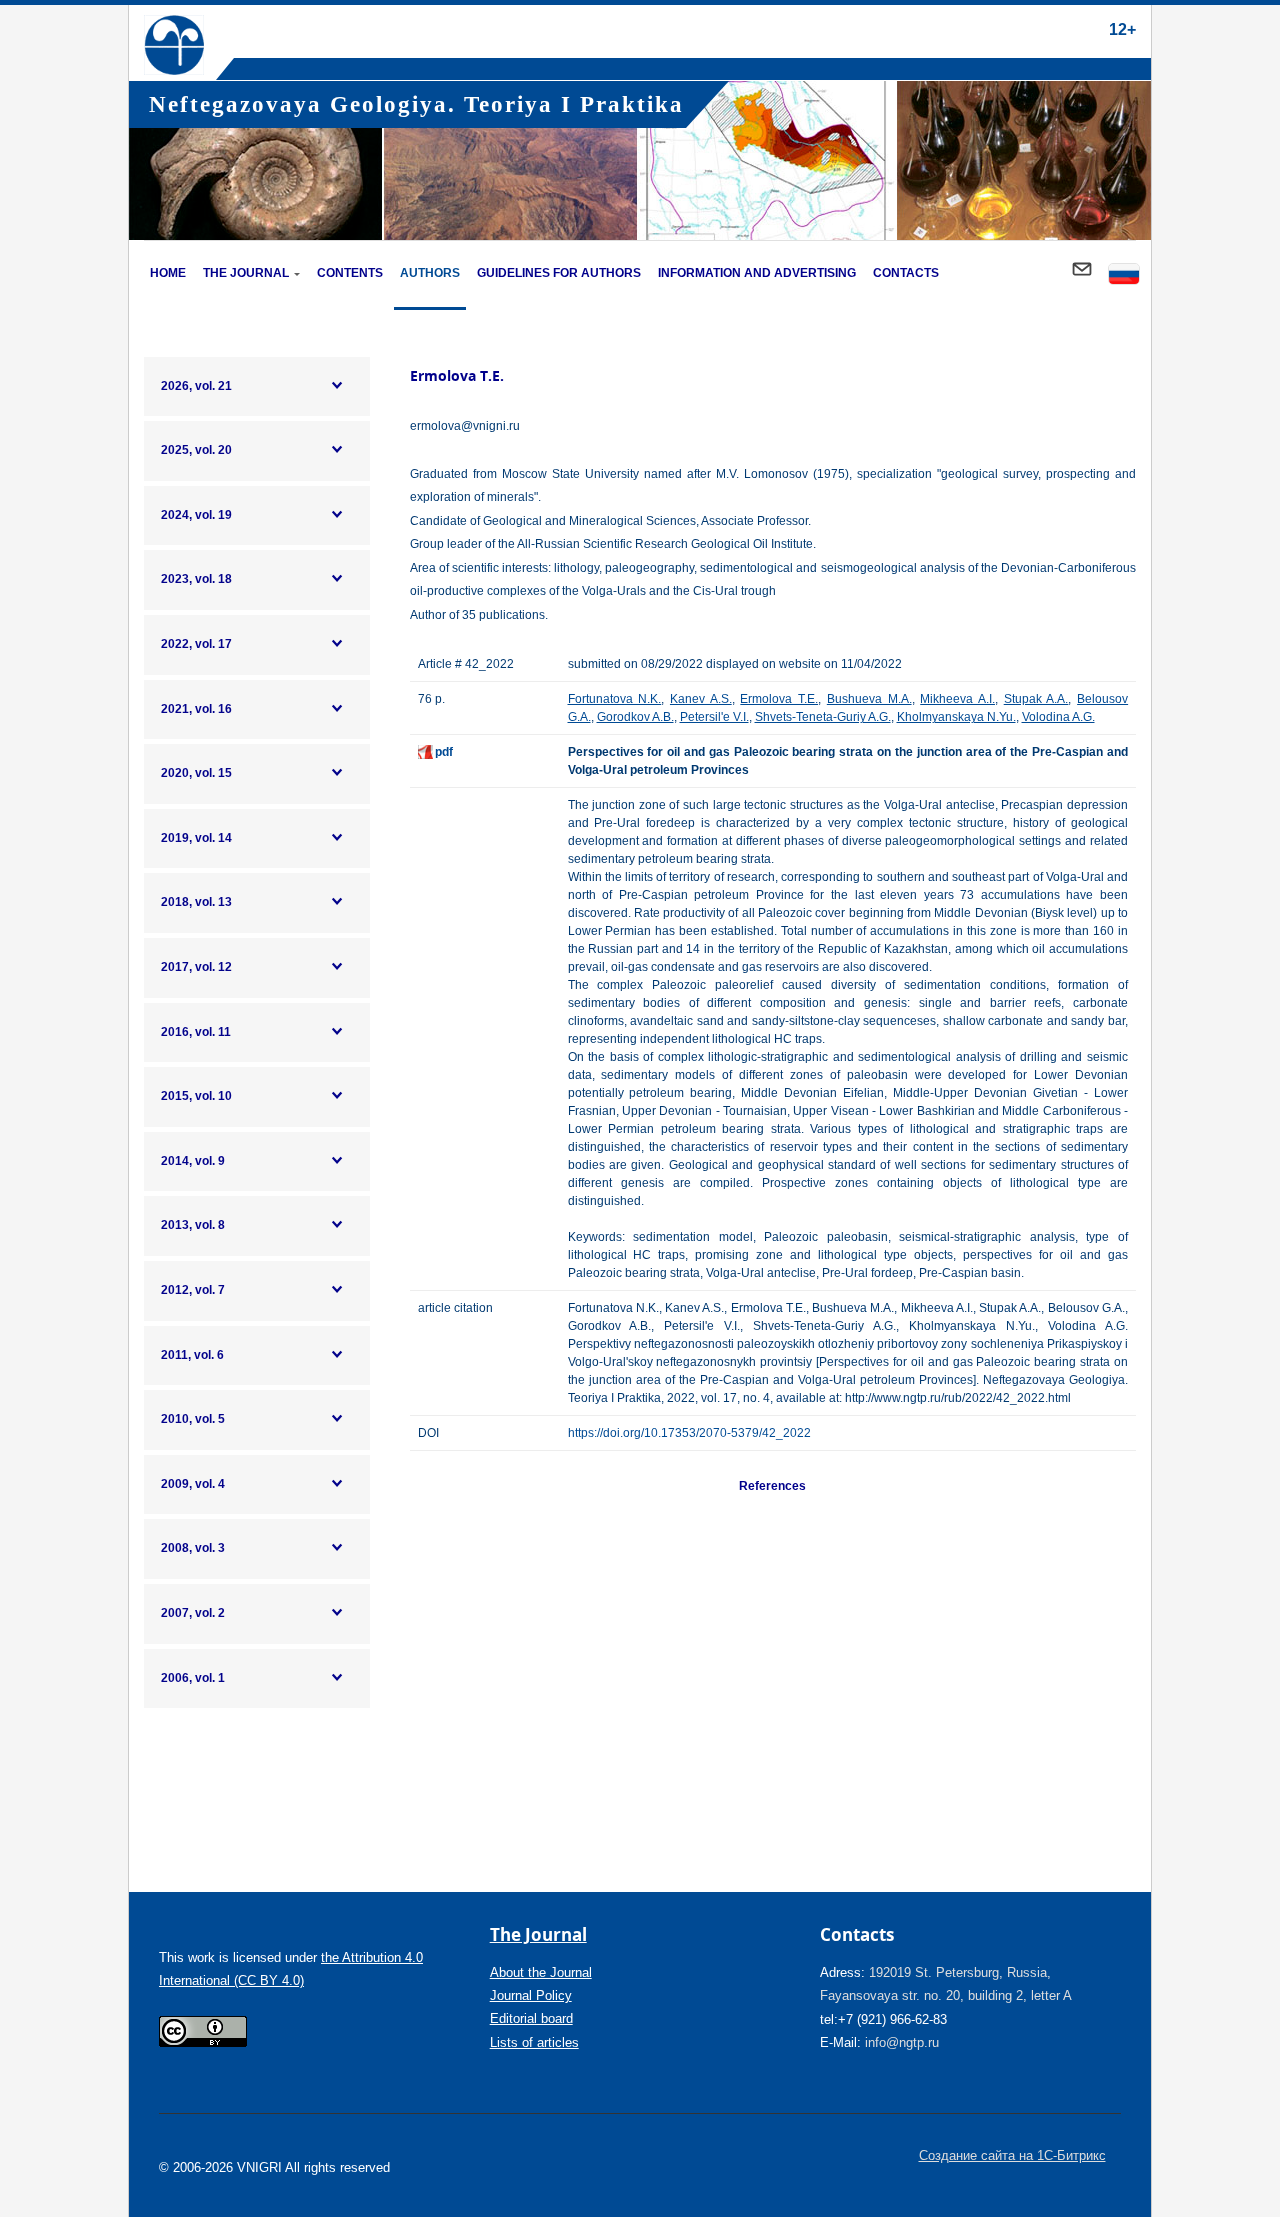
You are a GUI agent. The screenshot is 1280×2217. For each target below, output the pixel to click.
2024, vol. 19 (196, 515)
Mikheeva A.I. (957, 699)
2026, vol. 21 (196, 386)
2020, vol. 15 (196, 773)
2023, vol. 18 (196, 579)
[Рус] (1124, 275)
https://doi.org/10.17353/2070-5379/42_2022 (689, 1433)
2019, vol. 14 (196, 838)
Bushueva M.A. (869, 699)
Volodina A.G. (1058, 717)
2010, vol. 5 (193, 1419)
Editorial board (531, 2018)
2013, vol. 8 (193, 1225)
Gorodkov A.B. (635, 717)
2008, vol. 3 (193, 1548)
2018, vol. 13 (196, 902)
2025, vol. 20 (196, 450)
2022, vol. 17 (196, 644)
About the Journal (541, 1972)
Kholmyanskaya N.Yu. (956, 717)
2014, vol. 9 (193, 1161)
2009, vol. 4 (193, 1484)
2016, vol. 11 (196, 1032)
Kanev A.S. (701, 699)
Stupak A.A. (1036, 699)
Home (168, 273)
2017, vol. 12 (196, 967)
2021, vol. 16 (196, 709)
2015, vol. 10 (196, 1096)
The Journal (246, 273)
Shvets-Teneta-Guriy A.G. (823, 717)
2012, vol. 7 (193, 1290)
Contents (350, 273)
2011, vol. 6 (192, 1355)
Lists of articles (534, 2042)
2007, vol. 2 (193, 1613)
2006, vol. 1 (193, 1678)
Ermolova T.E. (779, 699)
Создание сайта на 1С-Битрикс (1012, 2155)
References (772, 1486)
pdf (444, 752)
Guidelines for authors (559, 273)
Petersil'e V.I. (714, 717)
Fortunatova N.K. (615, 699)
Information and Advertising (757, 273)
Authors (430, 273)
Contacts (906, 273)
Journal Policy (531, 1995)
